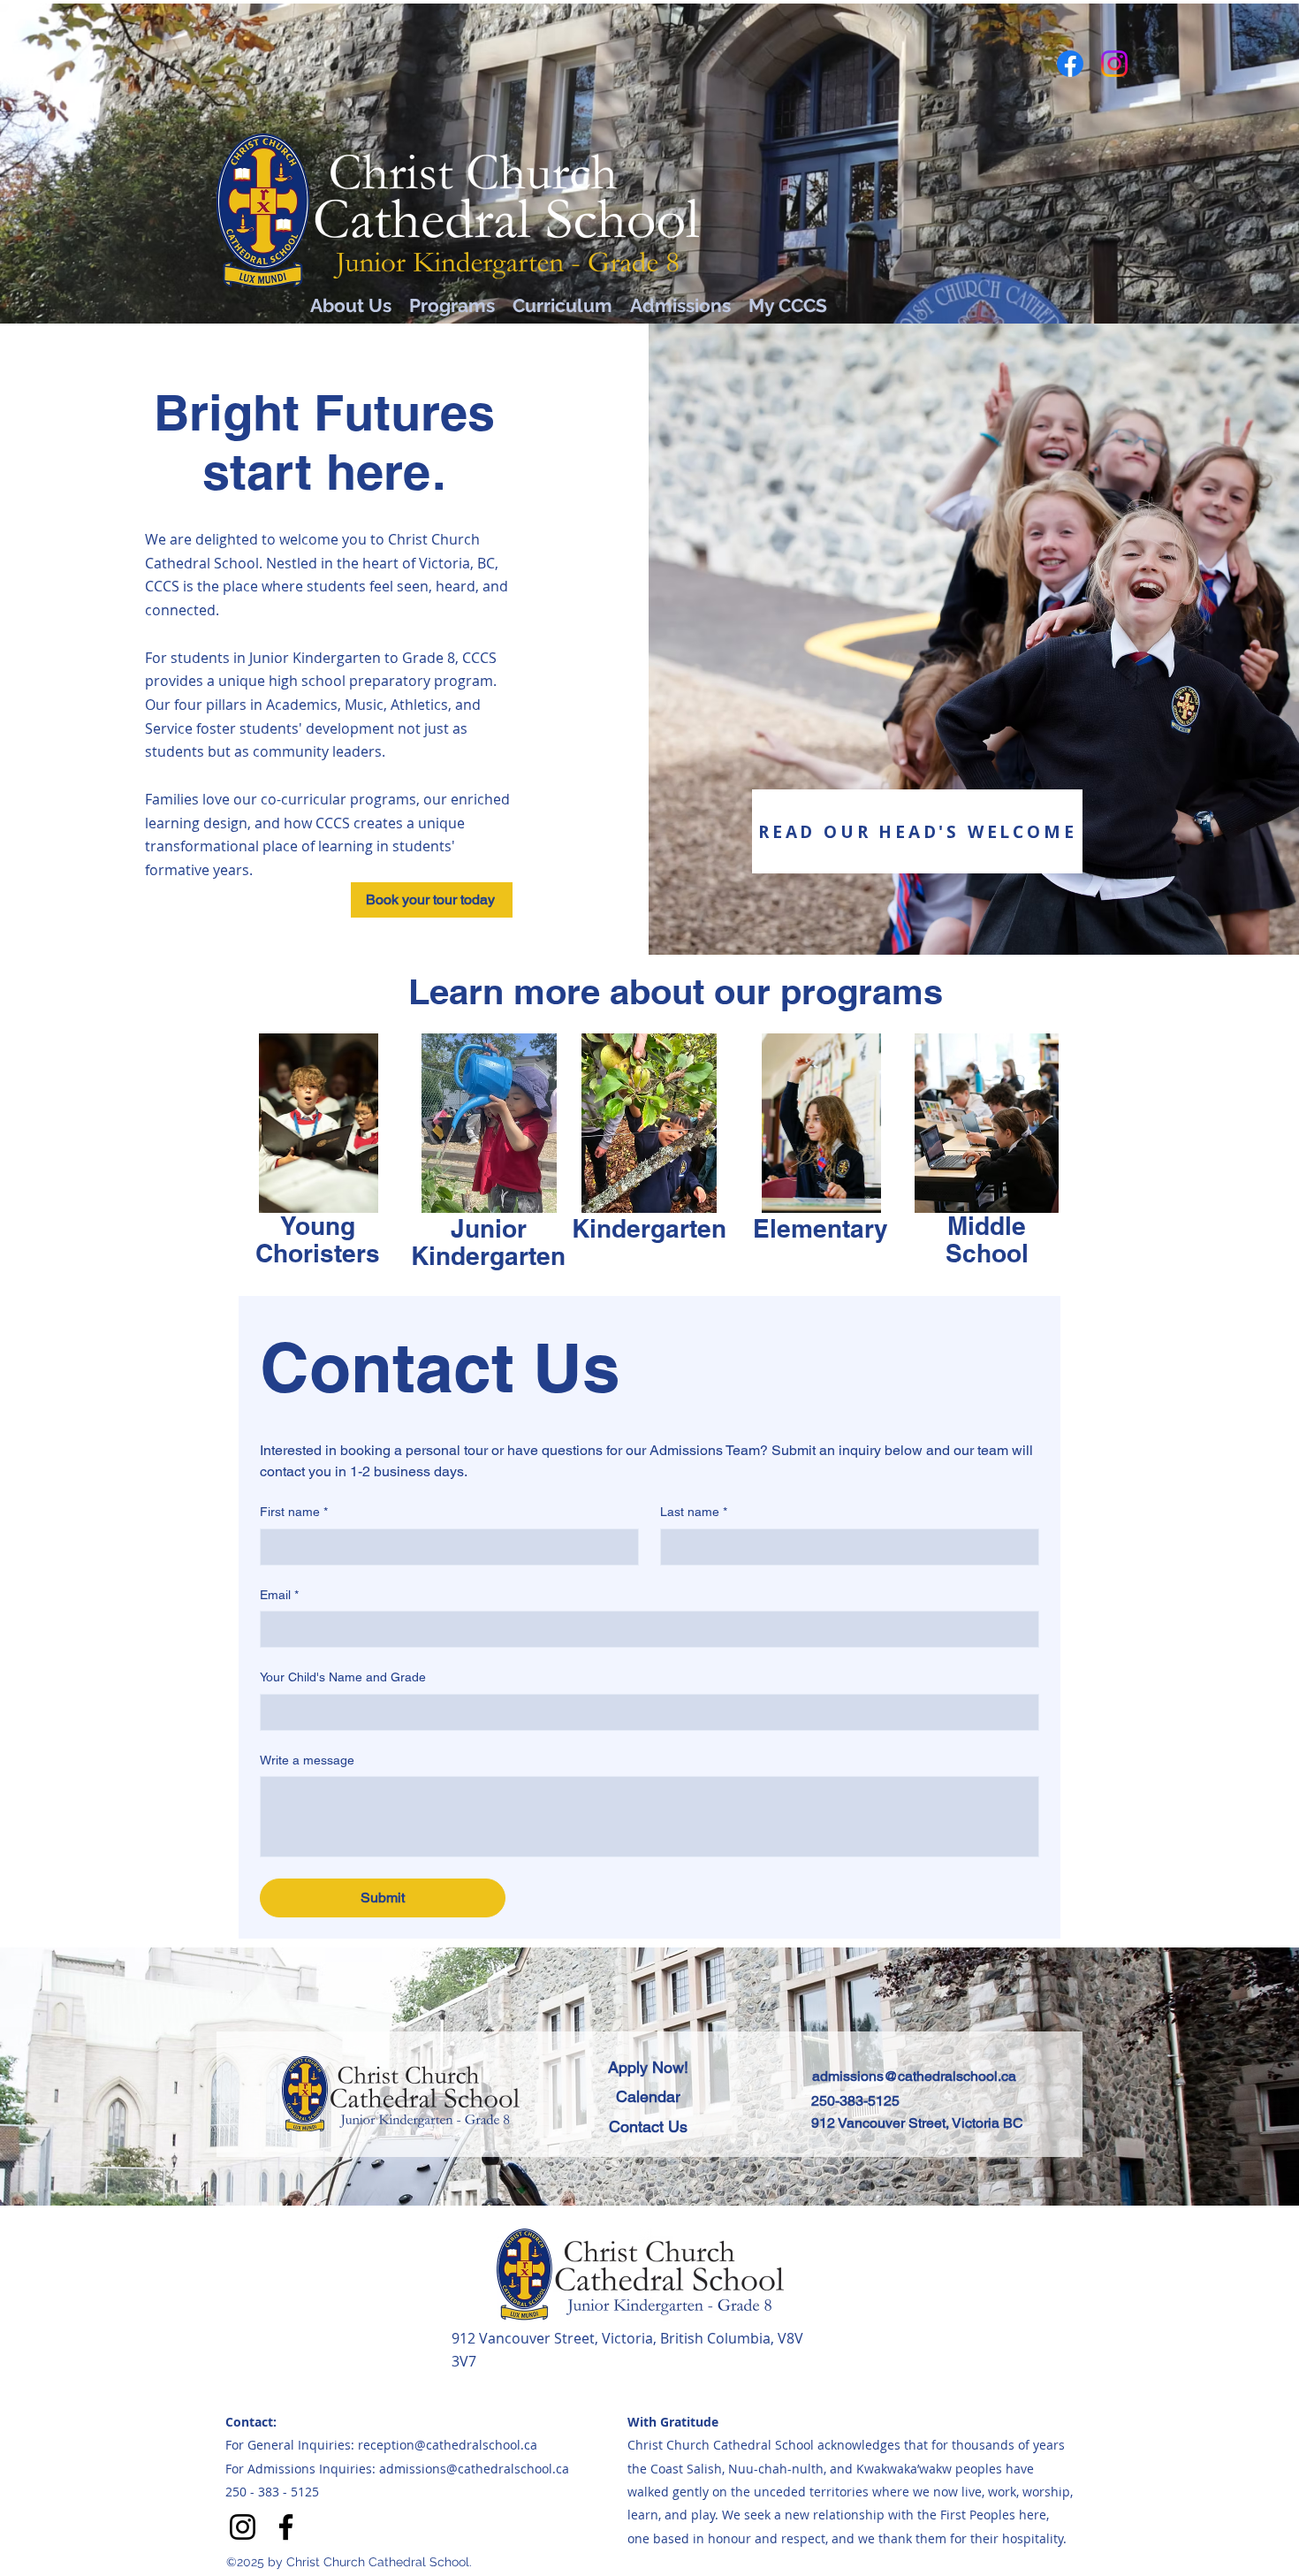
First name (294, 1512)
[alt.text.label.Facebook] (1070, 64)
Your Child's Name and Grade (343, 1677)
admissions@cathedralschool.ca (914, 2076)
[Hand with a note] (319, 1123)
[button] (432, 900)
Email (279, 1595)
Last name (694, 1512)
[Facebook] (286, 2527)
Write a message (307, 1760)
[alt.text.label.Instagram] (1114, 64)
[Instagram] (243, 2527)
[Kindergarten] (649, 1123)
